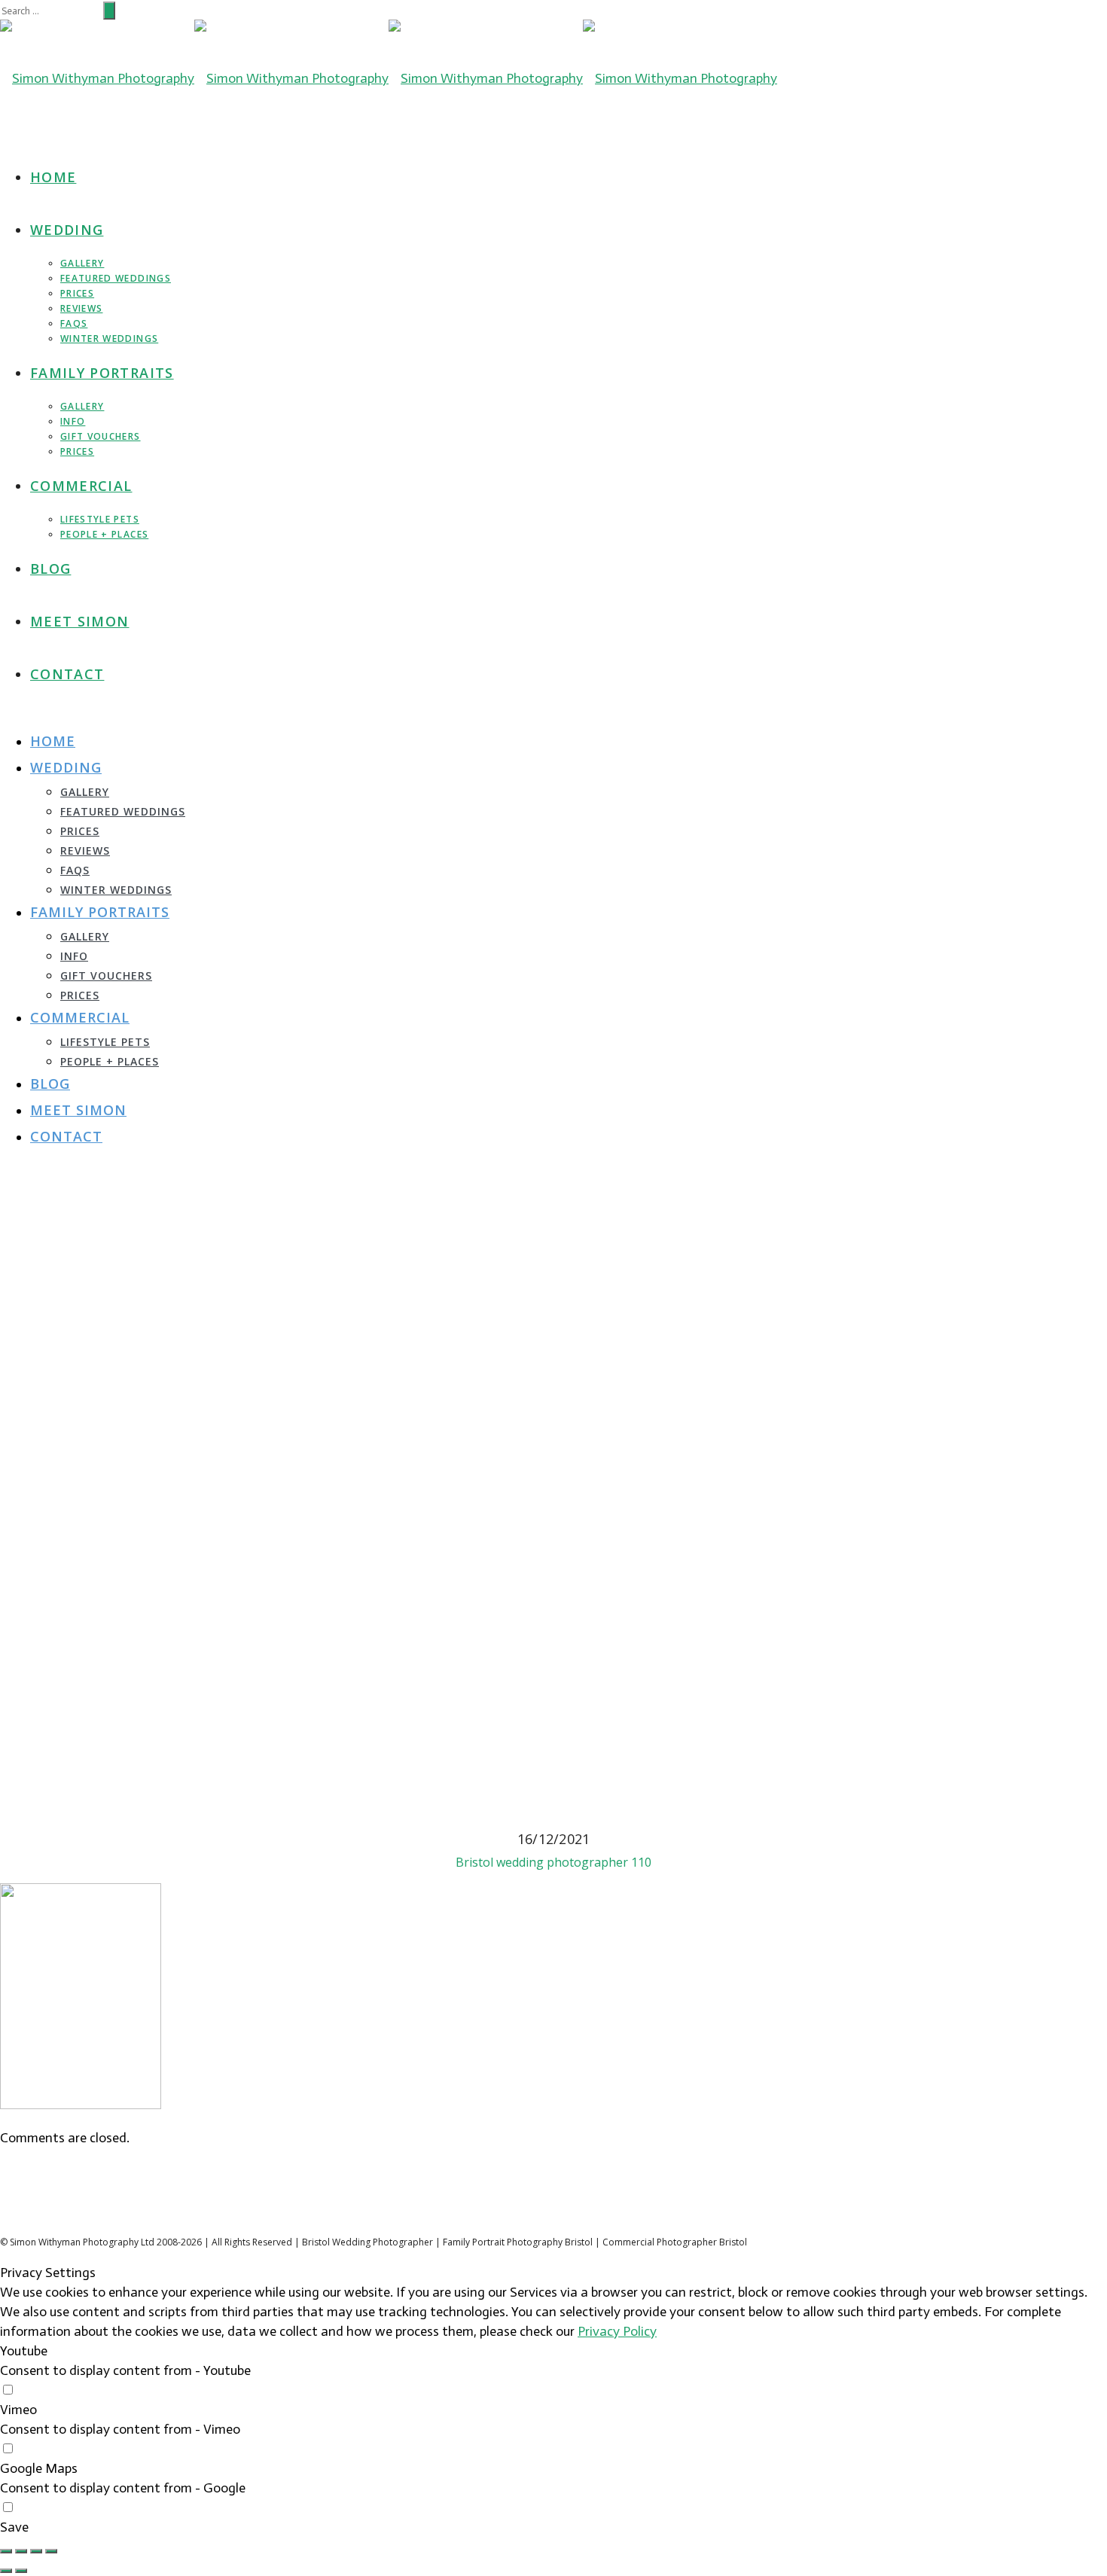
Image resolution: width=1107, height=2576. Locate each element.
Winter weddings (109, 338)
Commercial (81, 486)
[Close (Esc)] (6, 2551)
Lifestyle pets (100, 519)
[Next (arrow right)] (21, 2571)
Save (14, 2527)
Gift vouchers (101, 436)
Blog (50, 569)
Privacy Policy (617, 2331)
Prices (77, 293)
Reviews (81, 308)
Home (53, 177)
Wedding (67, 230)
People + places (104, 534)
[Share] (21, 2551)
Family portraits (102, 373)
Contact (67, 674)
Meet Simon (80, 621)
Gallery (82, 263)
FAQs (74, 323)
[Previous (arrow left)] (6, 2571)
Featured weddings (116, 278)
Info (73, 421)
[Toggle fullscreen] (36, 2551)
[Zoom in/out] (51, 2551)
